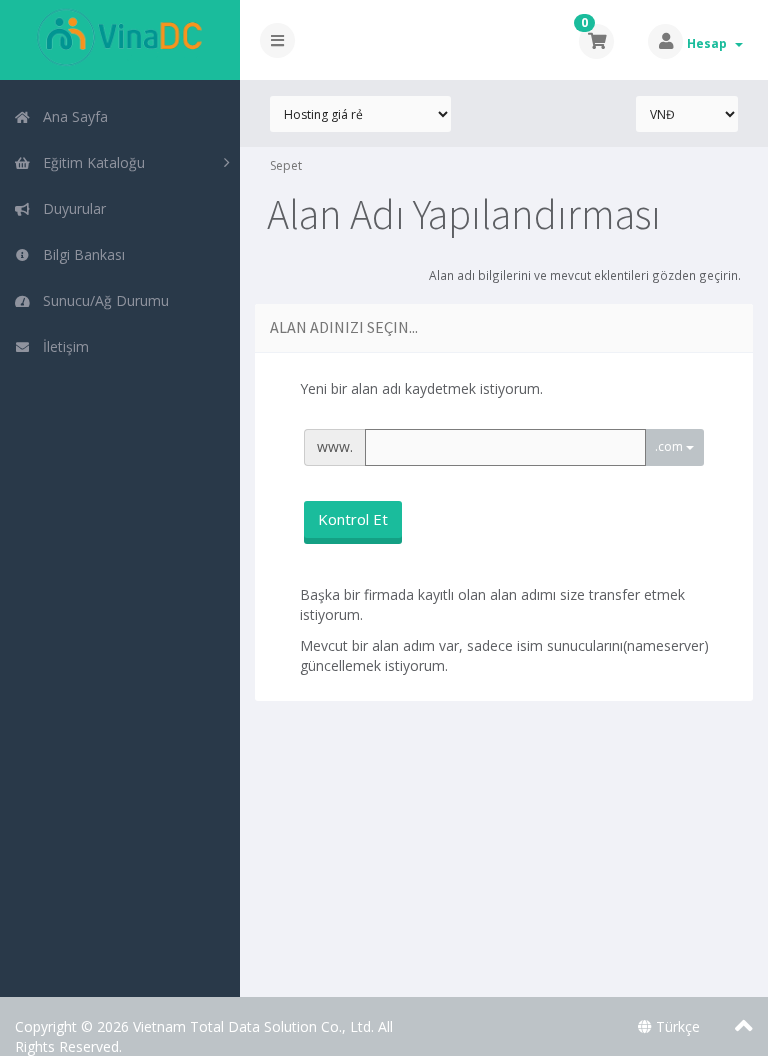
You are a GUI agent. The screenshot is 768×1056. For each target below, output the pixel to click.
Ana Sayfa (71, 116)
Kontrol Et (353, 519)
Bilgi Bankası (80, 254)
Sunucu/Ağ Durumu (102, 300)
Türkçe (676, 1026)
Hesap (710, 43)
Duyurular (70, 208)
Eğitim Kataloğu (90, 162)
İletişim (62, 346)
